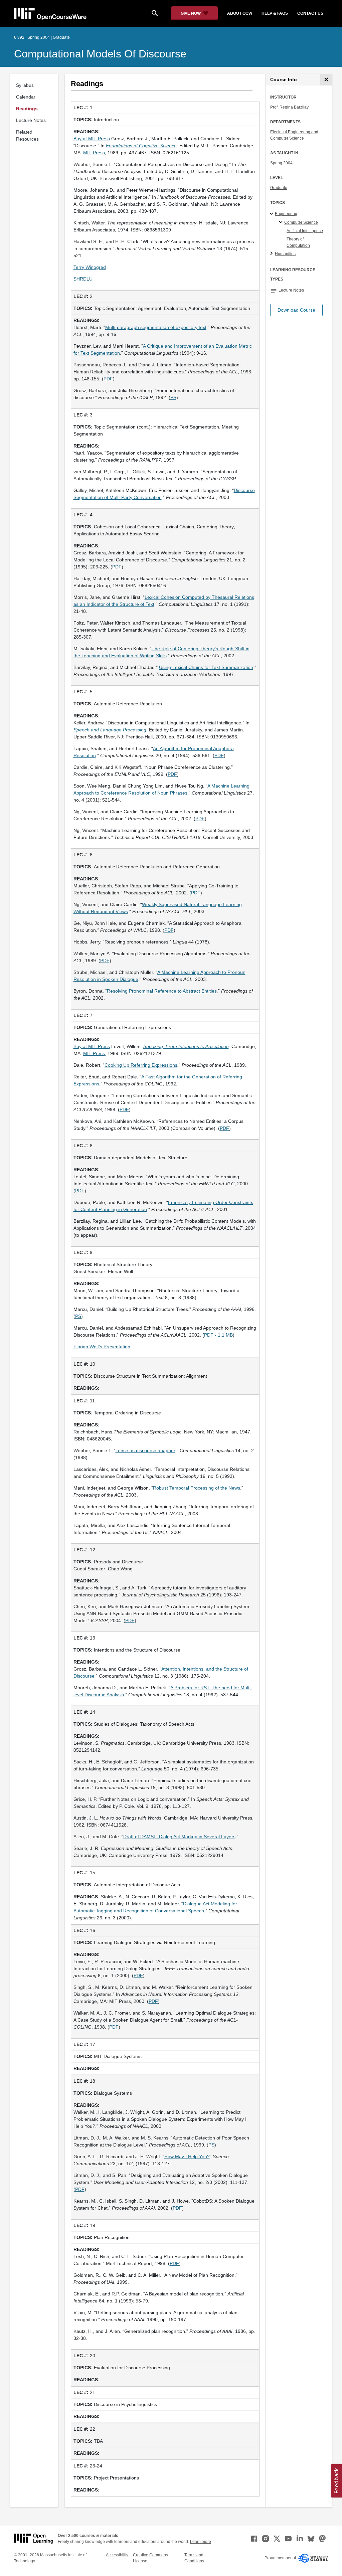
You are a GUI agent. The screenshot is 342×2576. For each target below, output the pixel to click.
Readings (27, 109)
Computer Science (301, 222)
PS (173, 397)
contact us (310, 13)
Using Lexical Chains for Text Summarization (206, 667)
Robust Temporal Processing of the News (197, 1488)
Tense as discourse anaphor (145, 1450)
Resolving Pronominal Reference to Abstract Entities (162, 991)
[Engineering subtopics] (272, 214)
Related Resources (27, 135)
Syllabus (25, 85)
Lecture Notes (31, 120)
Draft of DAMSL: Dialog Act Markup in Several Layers (179, 1837)
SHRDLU (83, 279)
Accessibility (117, 2555)
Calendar (26, 97)
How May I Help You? (187, 2157)
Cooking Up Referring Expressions (141, 1065)
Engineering (286, 214)
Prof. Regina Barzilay (289, 107)
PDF (108, 379)
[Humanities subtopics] (272, 254)
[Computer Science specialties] (282, 222)
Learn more (201, 2542)
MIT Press (94, 153)
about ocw (240, 13)
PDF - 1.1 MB (218, 1335)
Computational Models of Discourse (100, 54)
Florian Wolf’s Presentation (102, 1347)
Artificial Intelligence (305, 231)
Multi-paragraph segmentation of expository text (156, 327)
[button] (296, 310)
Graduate (279, 188)
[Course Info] (326, 80)
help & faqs (275, 13)
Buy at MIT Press (92, 139)
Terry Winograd (90, 267)
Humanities (285, 254)
